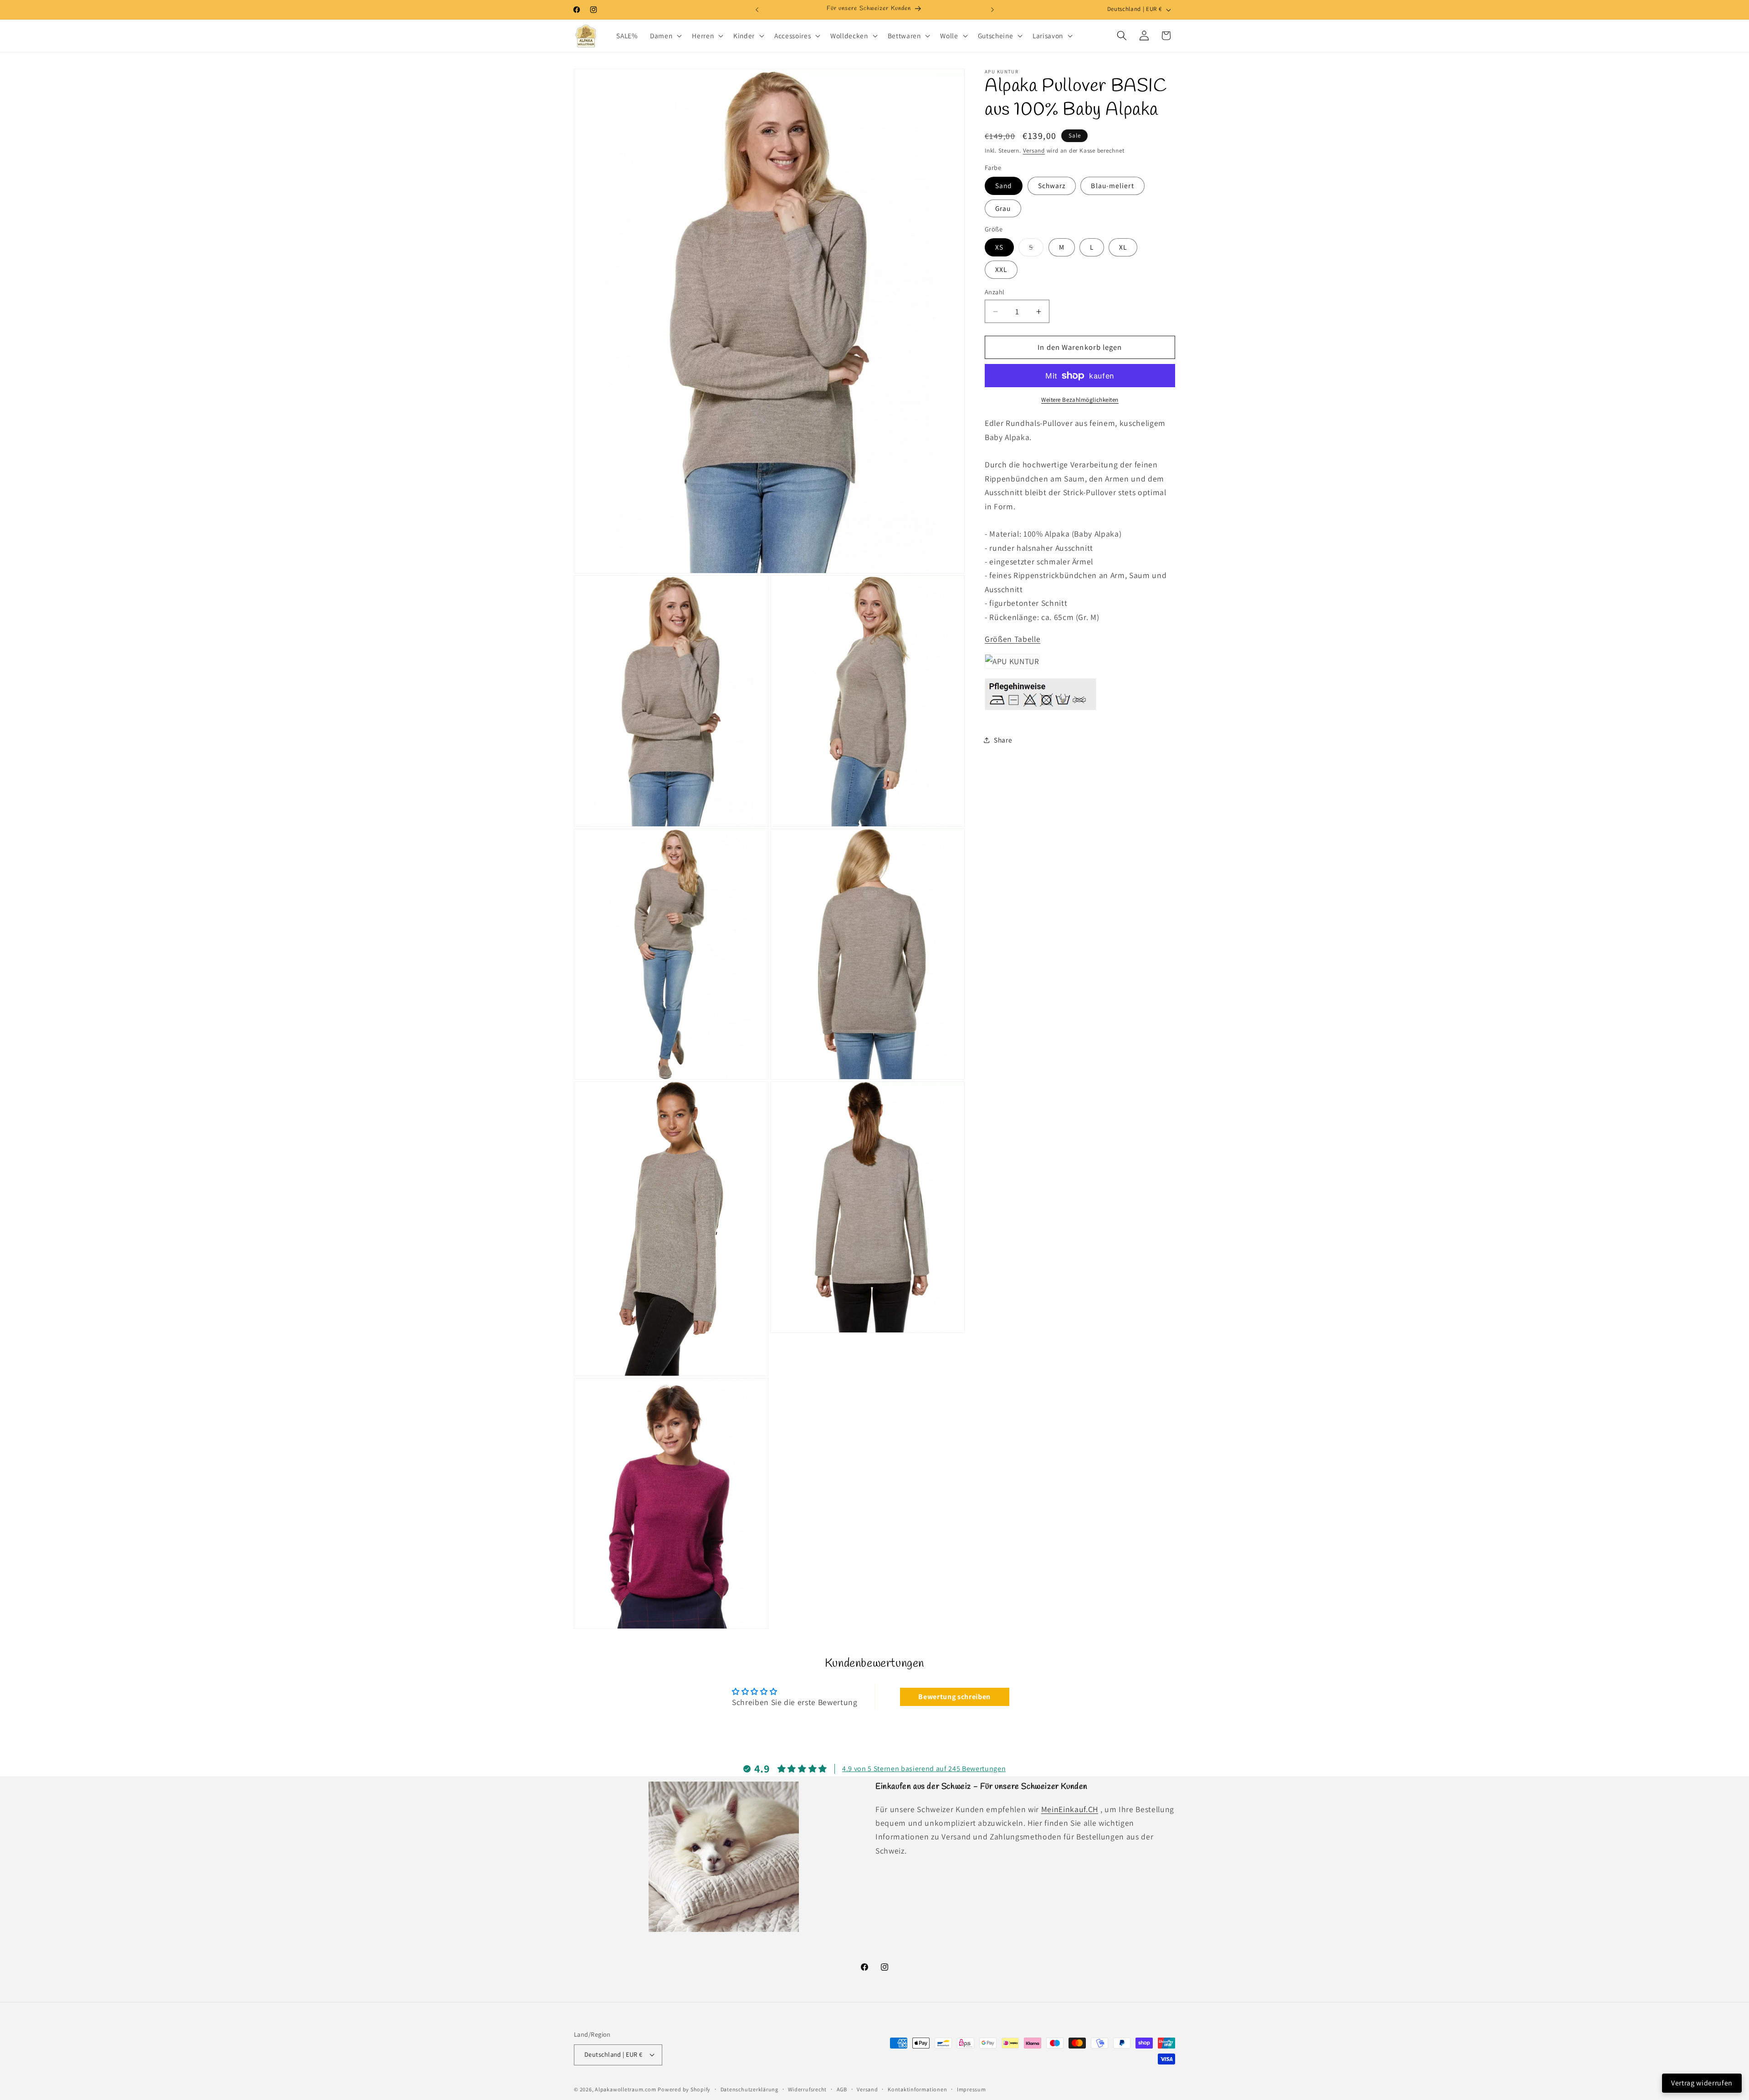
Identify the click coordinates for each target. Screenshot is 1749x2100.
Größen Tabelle (1013, 639)
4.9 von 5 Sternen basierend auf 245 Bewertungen (924, 1769)
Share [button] (1003, 740)
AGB (842, 2089)
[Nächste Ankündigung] (992, 10)
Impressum (972, 2089)
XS (999, 247)
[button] (665, 36)
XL (1123, 247)
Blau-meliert (1112, 185)
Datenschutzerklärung (749, 2089)
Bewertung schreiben (954, 1697)
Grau (1003, 208)
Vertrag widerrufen (1702, 2083)
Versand (1034, 151)
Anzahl (995, 292)
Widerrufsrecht (807, 2089)
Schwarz (1052, 185)
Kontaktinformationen (917, 2089)
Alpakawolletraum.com (625, 2089)
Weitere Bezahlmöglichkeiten (1080, 400)
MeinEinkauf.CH (1070, 1809)
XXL (1001, 269)
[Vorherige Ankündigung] (757, 10)
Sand (1004, 185)
